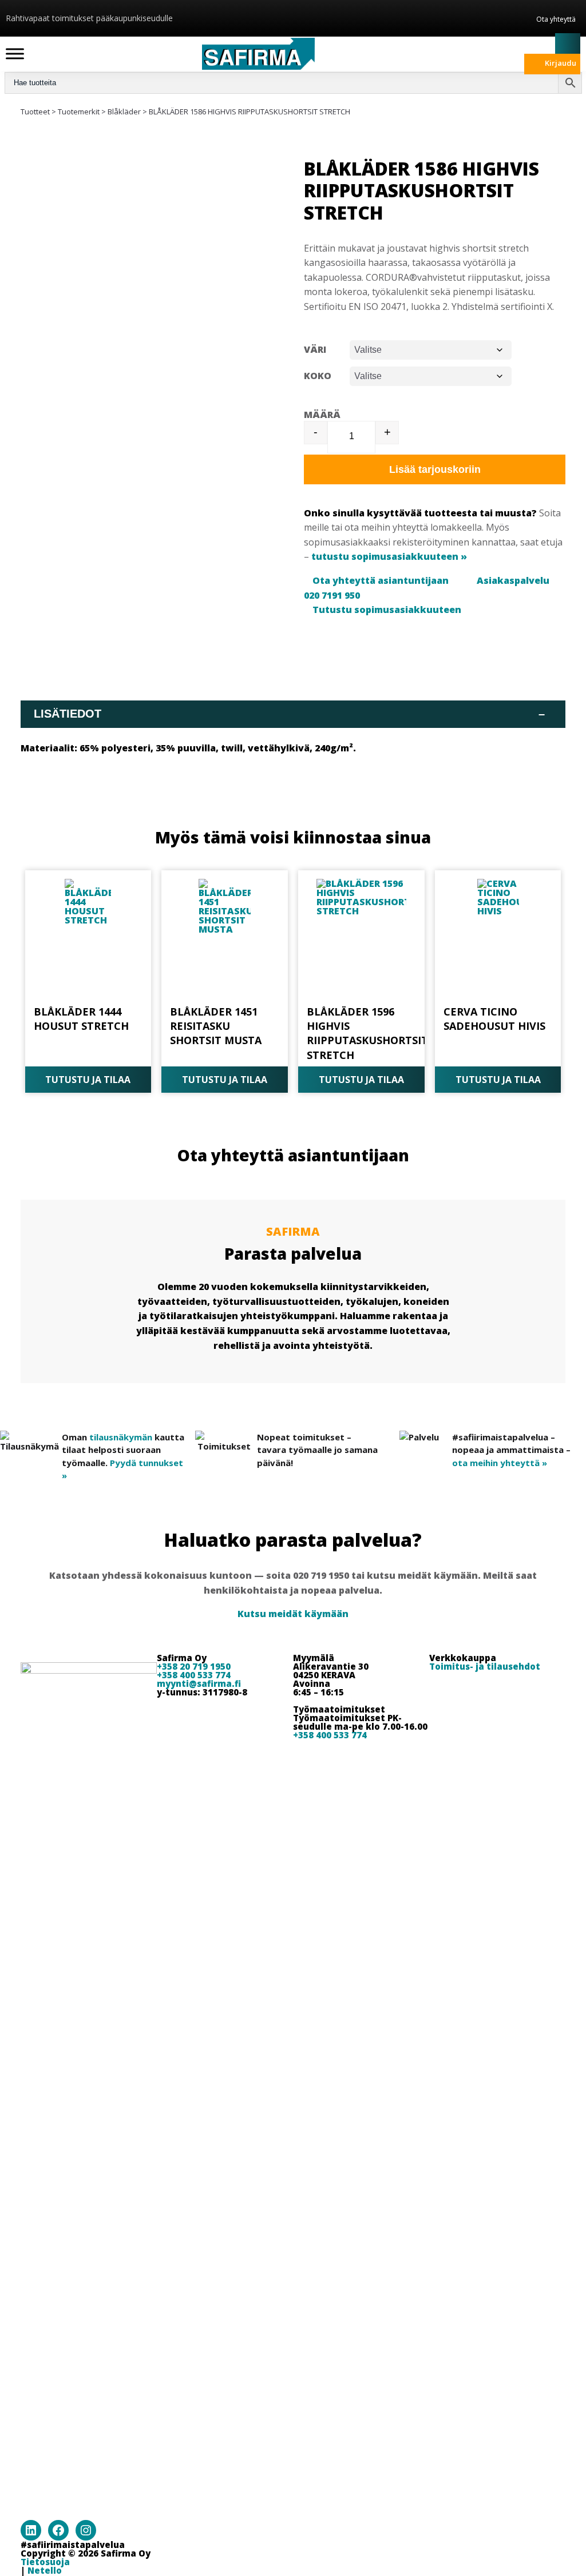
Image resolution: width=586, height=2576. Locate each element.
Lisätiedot (289, 714)
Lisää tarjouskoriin (435, 469)
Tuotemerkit (79, 112)
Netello (45, 2570)
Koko (318, 376)
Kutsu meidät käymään (293, 1614)
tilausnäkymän (121, 1437)
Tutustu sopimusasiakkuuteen (387, 610)
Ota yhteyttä (556, 19)
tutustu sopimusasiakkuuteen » (389, 556)
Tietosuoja (45, 2562)
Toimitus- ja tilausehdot (485, 1666)
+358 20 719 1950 (194, 1666)
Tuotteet (35, 112)
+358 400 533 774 (194, 1675)
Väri (315, 349)
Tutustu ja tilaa (88, 1080)
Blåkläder (124, 112)
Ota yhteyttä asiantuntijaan (381, 580)
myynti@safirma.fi (199, 1683)
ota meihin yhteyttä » (500, 1463)
